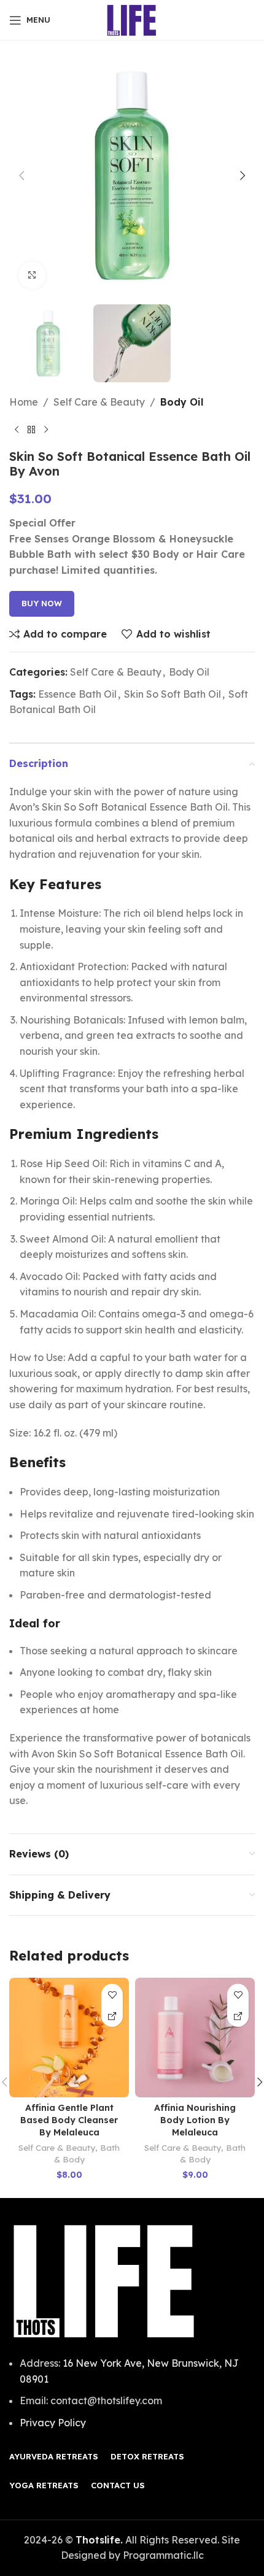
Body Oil (182, 402)
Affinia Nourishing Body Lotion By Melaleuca (195, 2120)
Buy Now (42, 603)
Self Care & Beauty (99, 402)
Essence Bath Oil (77, 694)
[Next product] (46, 430)
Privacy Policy (53, 2423)
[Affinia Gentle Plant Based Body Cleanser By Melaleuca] (69, 2038)
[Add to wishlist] (112, 1995)
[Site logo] (132, 19)
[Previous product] (17, 430)
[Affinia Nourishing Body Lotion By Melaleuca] (195, 2038)
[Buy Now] (112, 2016)
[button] (21, 175)
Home (24, 402)
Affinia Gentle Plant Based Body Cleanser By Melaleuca (69, 2120)
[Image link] (104, 2280)
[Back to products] (31, 430)
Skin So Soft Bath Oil (173, 694)
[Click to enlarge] (32, 275)
